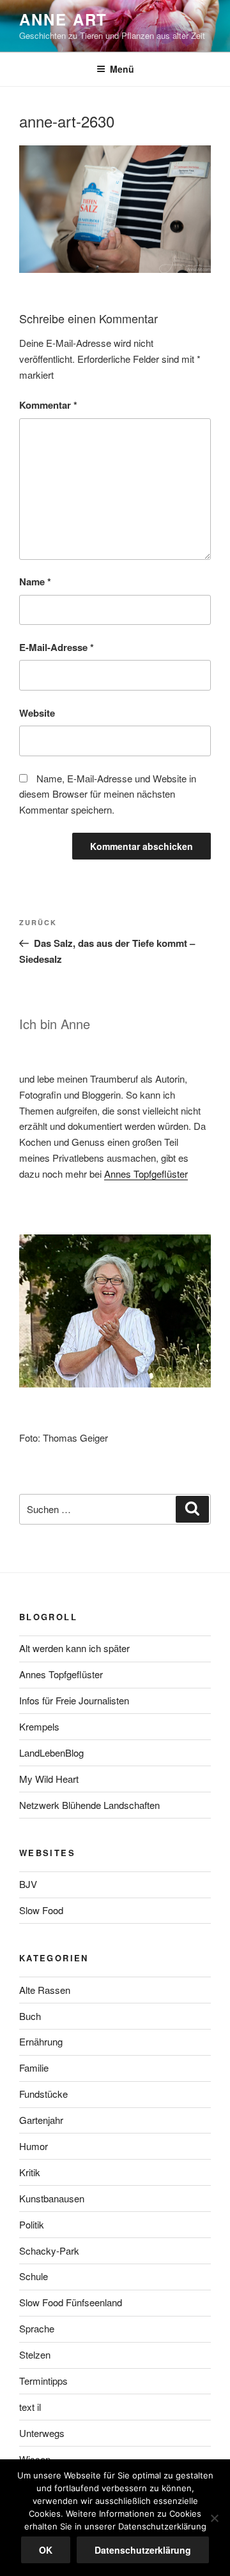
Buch (30, 2016)
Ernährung (41, 2041)
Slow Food (41, 1910)
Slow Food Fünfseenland (71, 2302)
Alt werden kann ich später (74, 1648)
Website (37, 713)
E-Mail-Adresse (57, 647)
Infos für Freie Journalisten (74, 1700)
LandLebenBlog (51, 1753)
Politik (32, 2224)
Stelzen (35, 2354)
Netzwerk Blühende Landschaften (89, 1805)
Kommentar (48, 405)
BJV (28, 1884)
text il (30, 2407)
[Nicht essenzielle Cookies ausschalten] (214, 2518)
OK (46, 2550)
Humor (34, 2146)
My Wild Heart (49, 1779)
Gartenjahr (41, 2120)
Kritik (30, 2172)
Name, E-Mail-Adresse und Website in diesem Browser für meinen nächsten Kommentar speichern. (108, 794)
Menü (122, 69)
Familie (34, 2067)
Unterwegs (42, 2433)
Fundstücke (43, 2094)
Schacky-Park (49, 2250)
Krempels (39, 1726)
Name (35, 582)
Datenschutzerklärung (143, 2550)
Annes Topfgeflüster (146, 1174)
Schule (34, 2276)
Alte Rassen (45, 1990)
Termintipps (43, 2381)
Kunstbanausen (52, 2198)
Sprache (37, 2328)
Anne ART (63, 19)
